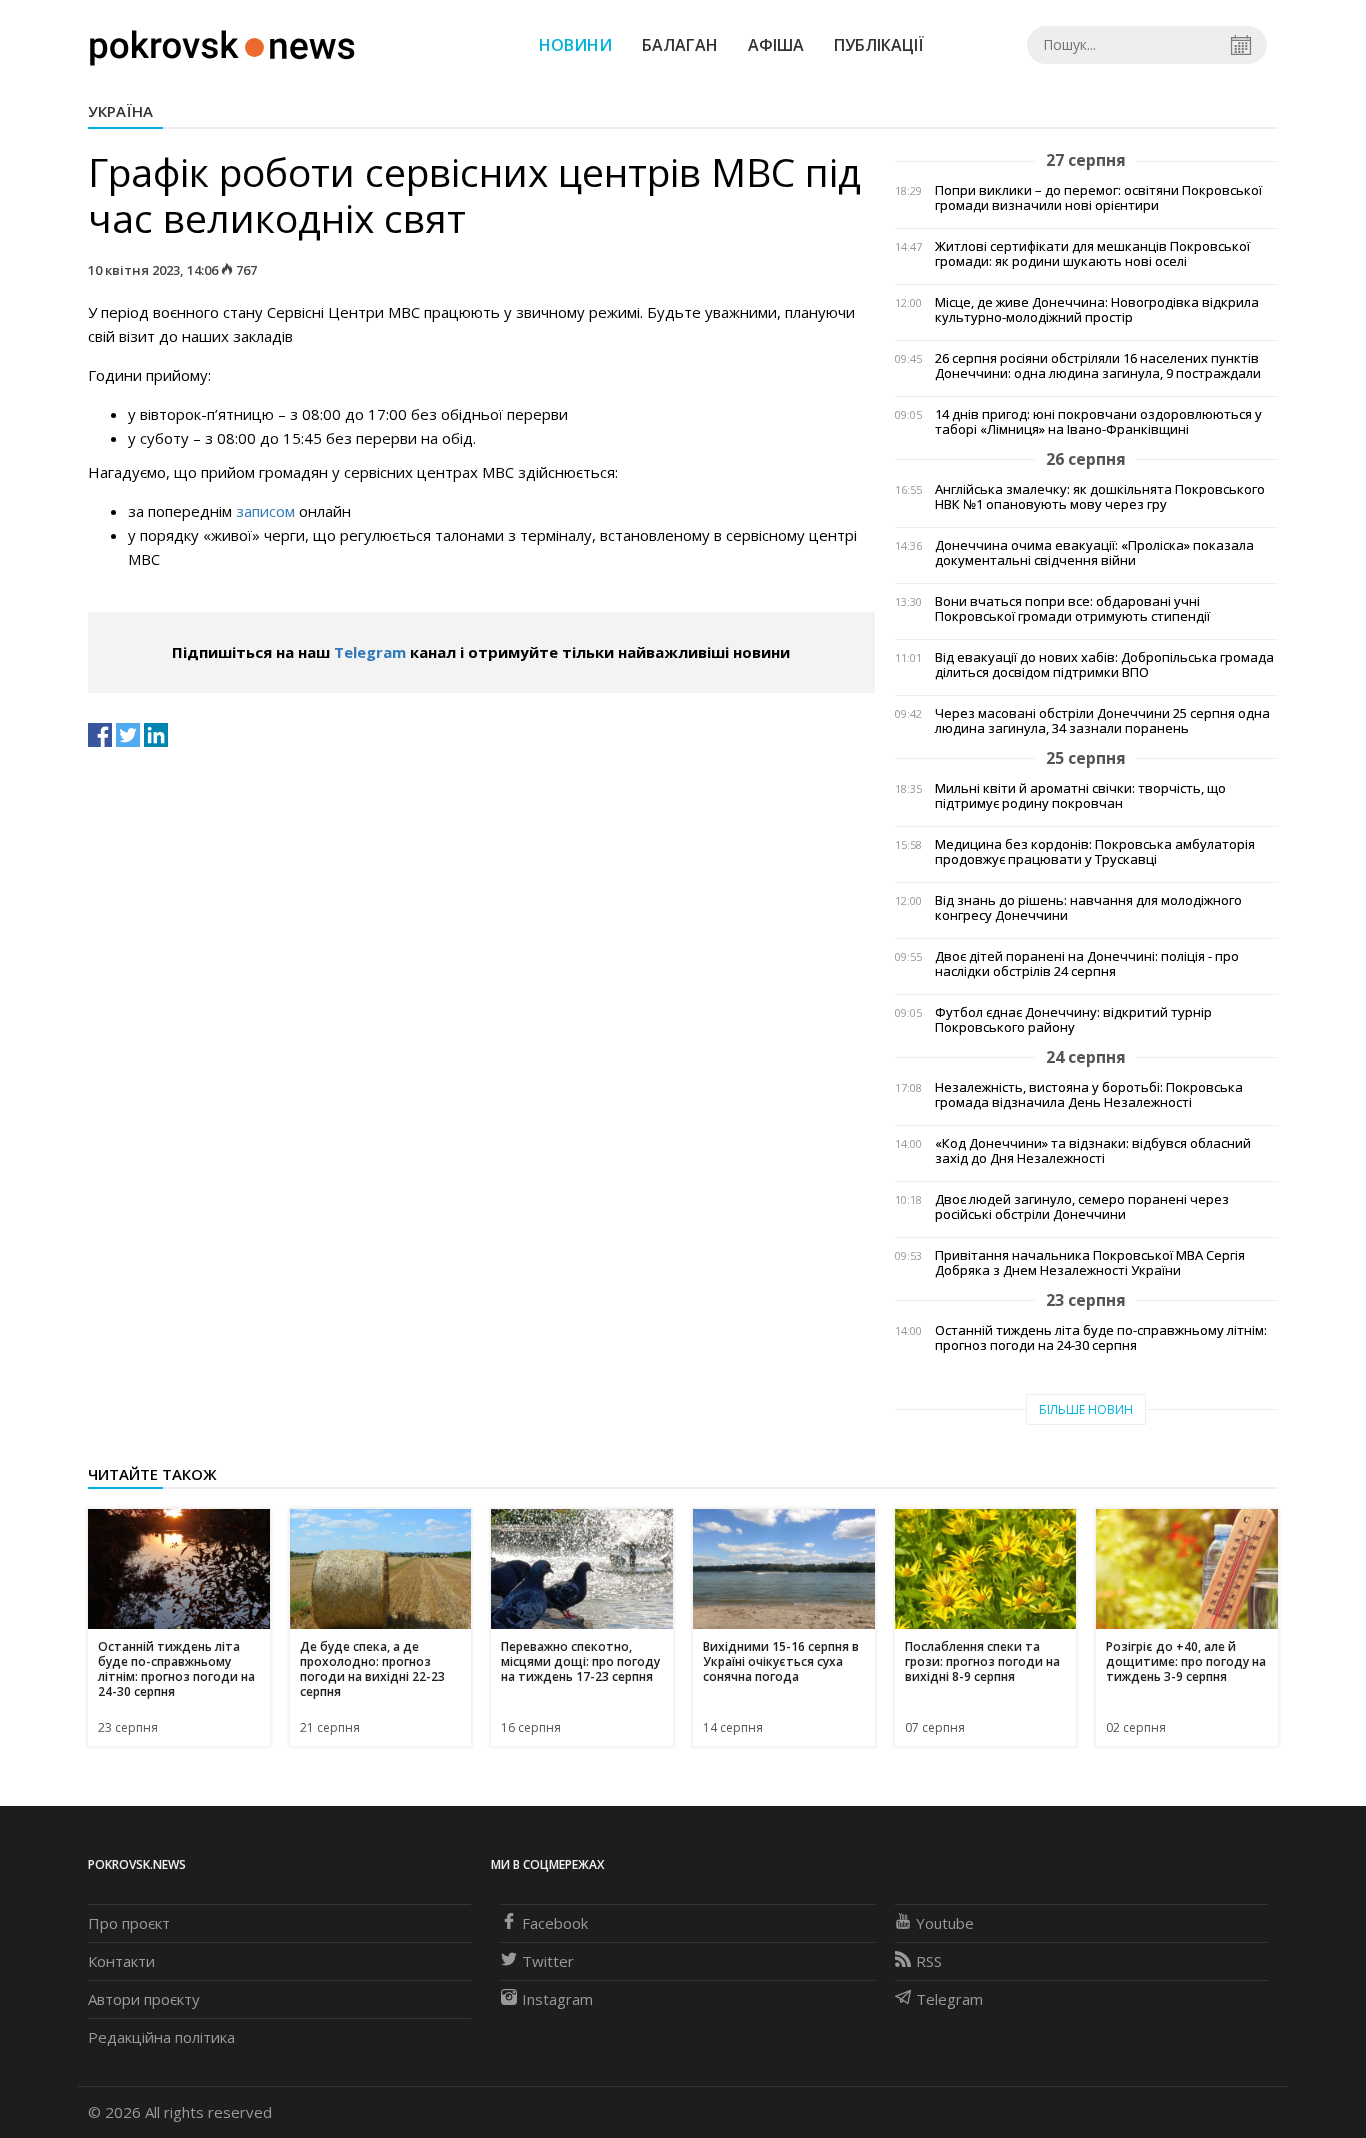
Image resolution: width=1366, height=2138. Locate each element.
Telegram (370, 652)
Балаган (680, 45)
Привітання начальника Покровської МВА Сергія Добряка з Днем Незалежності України (1090, 1263)
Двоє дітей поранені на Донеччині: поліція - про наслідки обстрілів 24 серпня (1087, 964)
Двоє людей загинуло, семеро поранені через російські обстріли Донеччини (1082, 1207)
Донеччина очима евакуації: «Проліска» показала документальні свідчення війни (1094, 553)
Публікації (879, 45)
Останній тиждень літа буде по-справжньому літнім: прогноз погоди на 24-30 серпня (1101, 1338)
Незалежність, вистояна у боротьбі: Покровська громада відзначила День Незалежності (1089, 1095)
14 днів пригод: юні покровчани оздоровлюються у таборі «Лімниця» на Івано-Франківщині (1098, 422)
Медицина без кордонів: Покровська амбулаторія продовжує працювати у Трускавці (1095, 852)
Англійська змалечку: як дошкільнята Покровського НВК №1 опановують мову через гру (1100, 497)
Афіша (776, 45)
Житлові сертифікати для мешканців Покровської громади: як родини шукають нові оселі (1092, 254)
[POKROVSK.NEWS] (222, 43)
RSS (929, 1961)
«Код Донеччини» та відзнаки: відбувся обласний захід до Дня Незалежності (1093, 1151)
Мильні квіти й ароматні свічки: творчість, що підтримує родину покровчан (1080, 796)
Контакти (121, 1961)
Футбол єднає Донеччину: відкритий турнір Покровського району (1073, 1020)
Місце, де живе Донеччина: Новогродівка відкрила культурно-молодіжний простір (1097, 310)
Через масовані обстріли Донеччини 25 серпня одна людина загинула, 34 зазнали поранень (1102, 721)
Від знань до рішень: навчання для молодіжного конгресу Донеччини (1088, 908)
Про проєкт (129, 1923)
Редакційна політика (161, 2037)
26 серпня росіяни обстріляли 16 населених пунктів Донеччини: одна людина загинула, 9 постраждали (1098, 366)
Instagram (557, 1999)
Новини (575, 45)
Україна (120, 111)
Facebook (555, 1923)
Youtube (945, 1923)
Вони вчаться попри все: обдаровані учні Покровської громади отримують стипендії (1072, 609)
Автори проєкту (144, 1999)
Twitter (548, 1961)
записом (265, 511)
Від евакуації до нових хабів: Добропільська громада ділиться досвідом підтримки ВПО (1104, 665)
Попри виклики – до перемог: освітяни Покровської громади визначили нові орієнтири (1098, 198)
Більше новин (1086, 1409)
